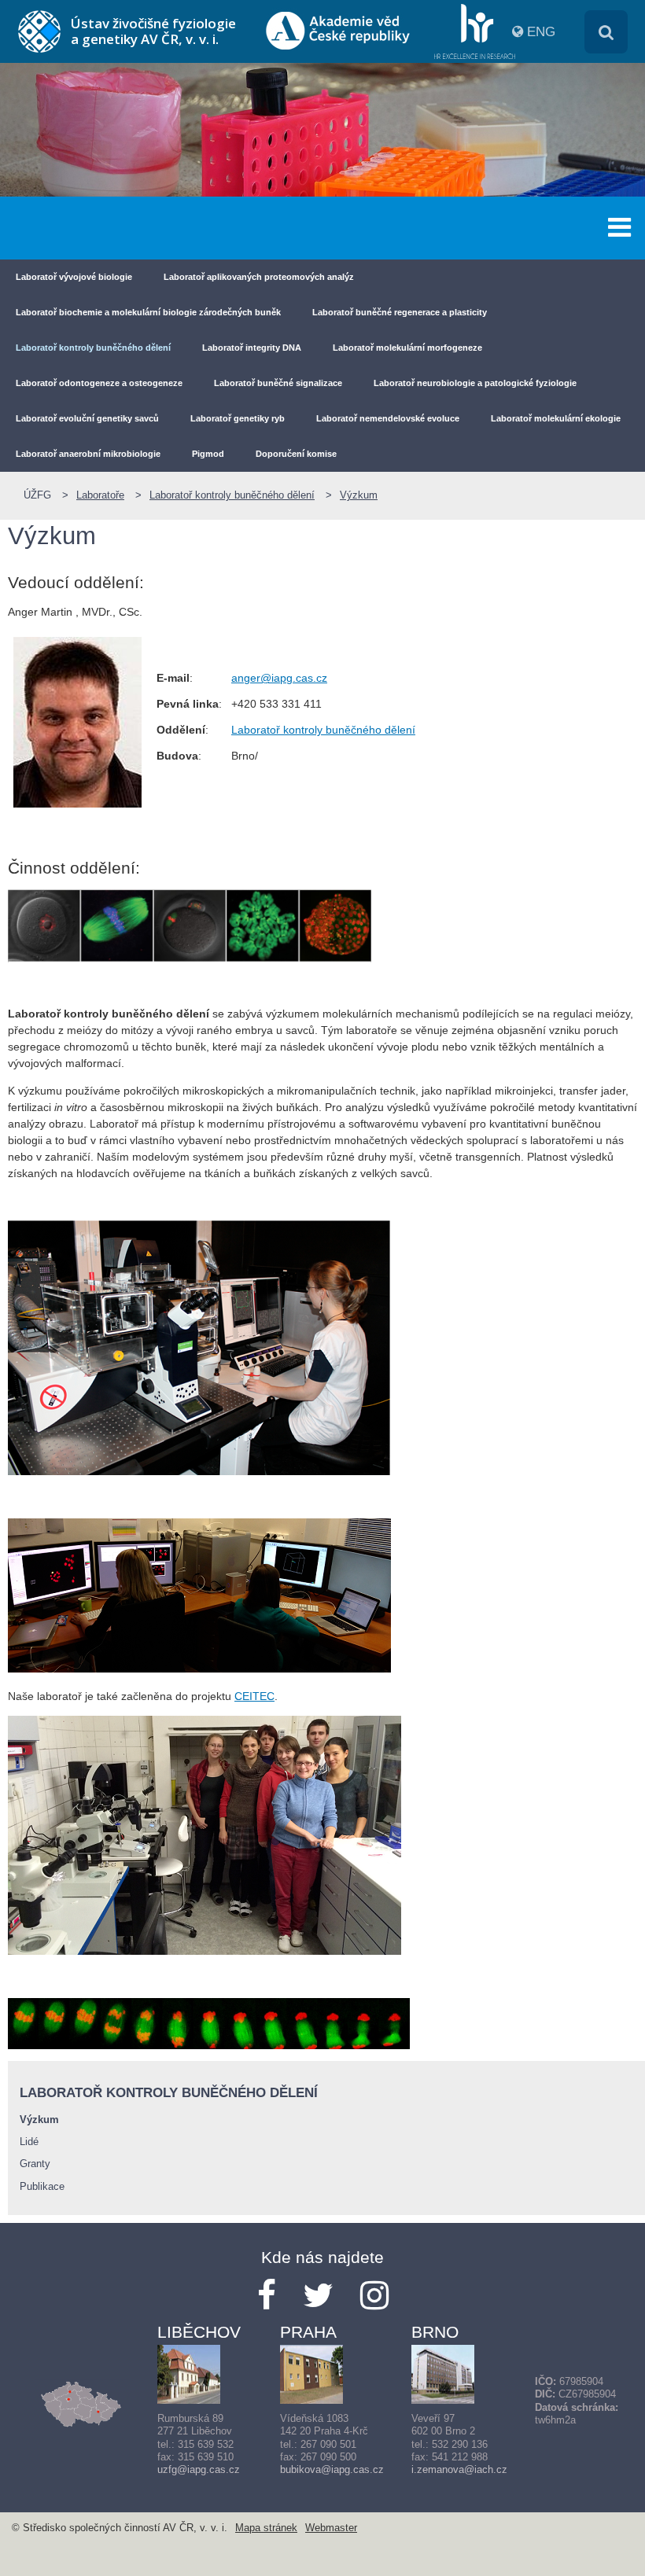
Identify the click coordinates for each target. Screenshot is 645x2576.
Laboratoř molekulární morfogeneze (407, 348)
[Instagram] (374, 2296)
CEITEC (254, 1696)
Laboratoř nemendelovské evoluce (388, 418)
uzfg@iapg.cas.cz (199, 2470)
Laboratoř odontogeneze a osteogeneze (99, 383)
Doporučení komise (296, 454)
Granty (35, 2164)
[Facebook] (267, 2296)
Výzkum (359, 495)
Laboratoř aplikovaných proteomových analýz (259, 277)
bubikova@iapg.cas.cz (332, 2470)
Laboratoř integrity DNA (252, 348)
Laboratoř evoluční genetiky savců (87, 418)
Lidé (29, 2142)
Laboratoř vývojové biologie (74, 277)
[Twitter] (318, 2296)
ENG (541, 32)
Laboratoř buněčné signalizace (278, 383)
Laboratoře (100, 495)
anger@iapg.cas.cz (279, 678)
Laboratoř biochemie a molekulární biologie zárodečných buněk (148, 312)
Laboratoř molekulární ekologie (556, 418)
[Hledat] (606, 32)
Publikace (42, 2187)
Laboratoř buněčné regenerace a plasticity (400, 312)
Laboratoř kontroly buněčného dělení (93, 348)
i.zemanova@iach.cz (459, 2470)
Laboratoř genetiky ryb (238, 418)
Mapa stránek (266, 2528)
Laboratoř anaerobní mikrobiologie (88, 454)
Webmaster (331, 2528)
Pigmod (208, 454)
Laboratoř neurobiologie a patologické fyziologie (475, 383)
